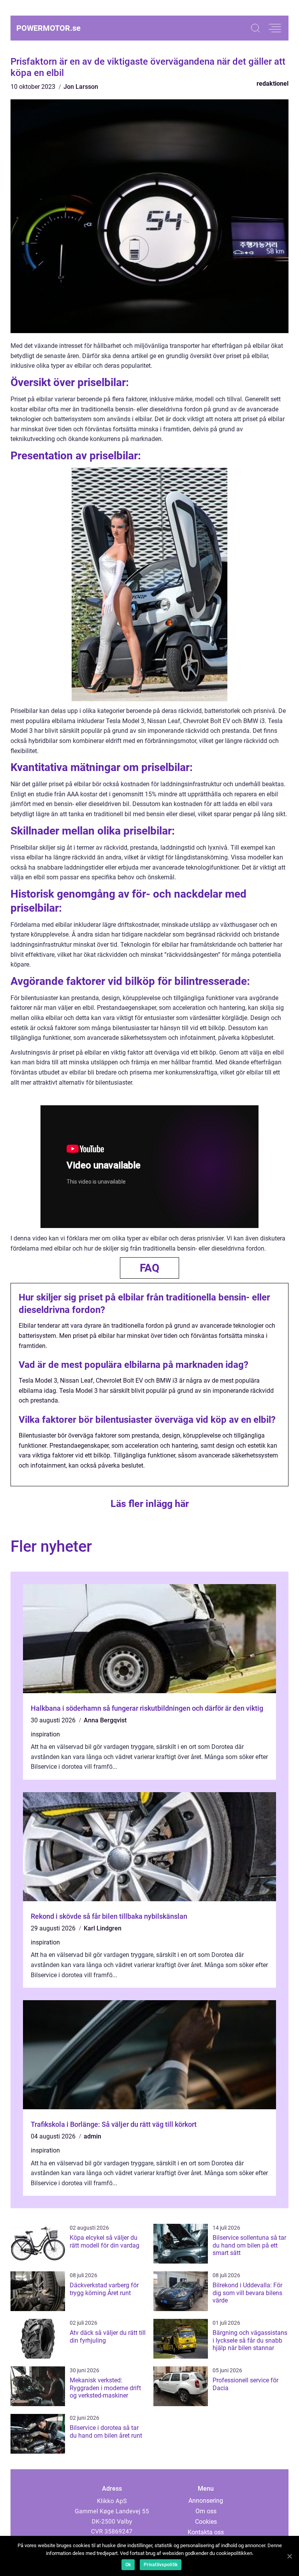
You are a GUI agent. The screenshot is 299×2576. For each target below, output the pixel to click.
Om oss (206, 2511)
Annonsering (206, 2501)
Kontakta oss (206, 2532)
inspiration (45, 1734)
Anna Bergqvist (105, 1720)
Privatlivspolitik (161, 2565)
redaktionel (273, 84)
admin (92, 2136)
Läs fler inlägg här (150, 1504)
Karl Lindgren (103, 1928)
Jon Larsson (81, 87)
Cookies (206, 2522)
